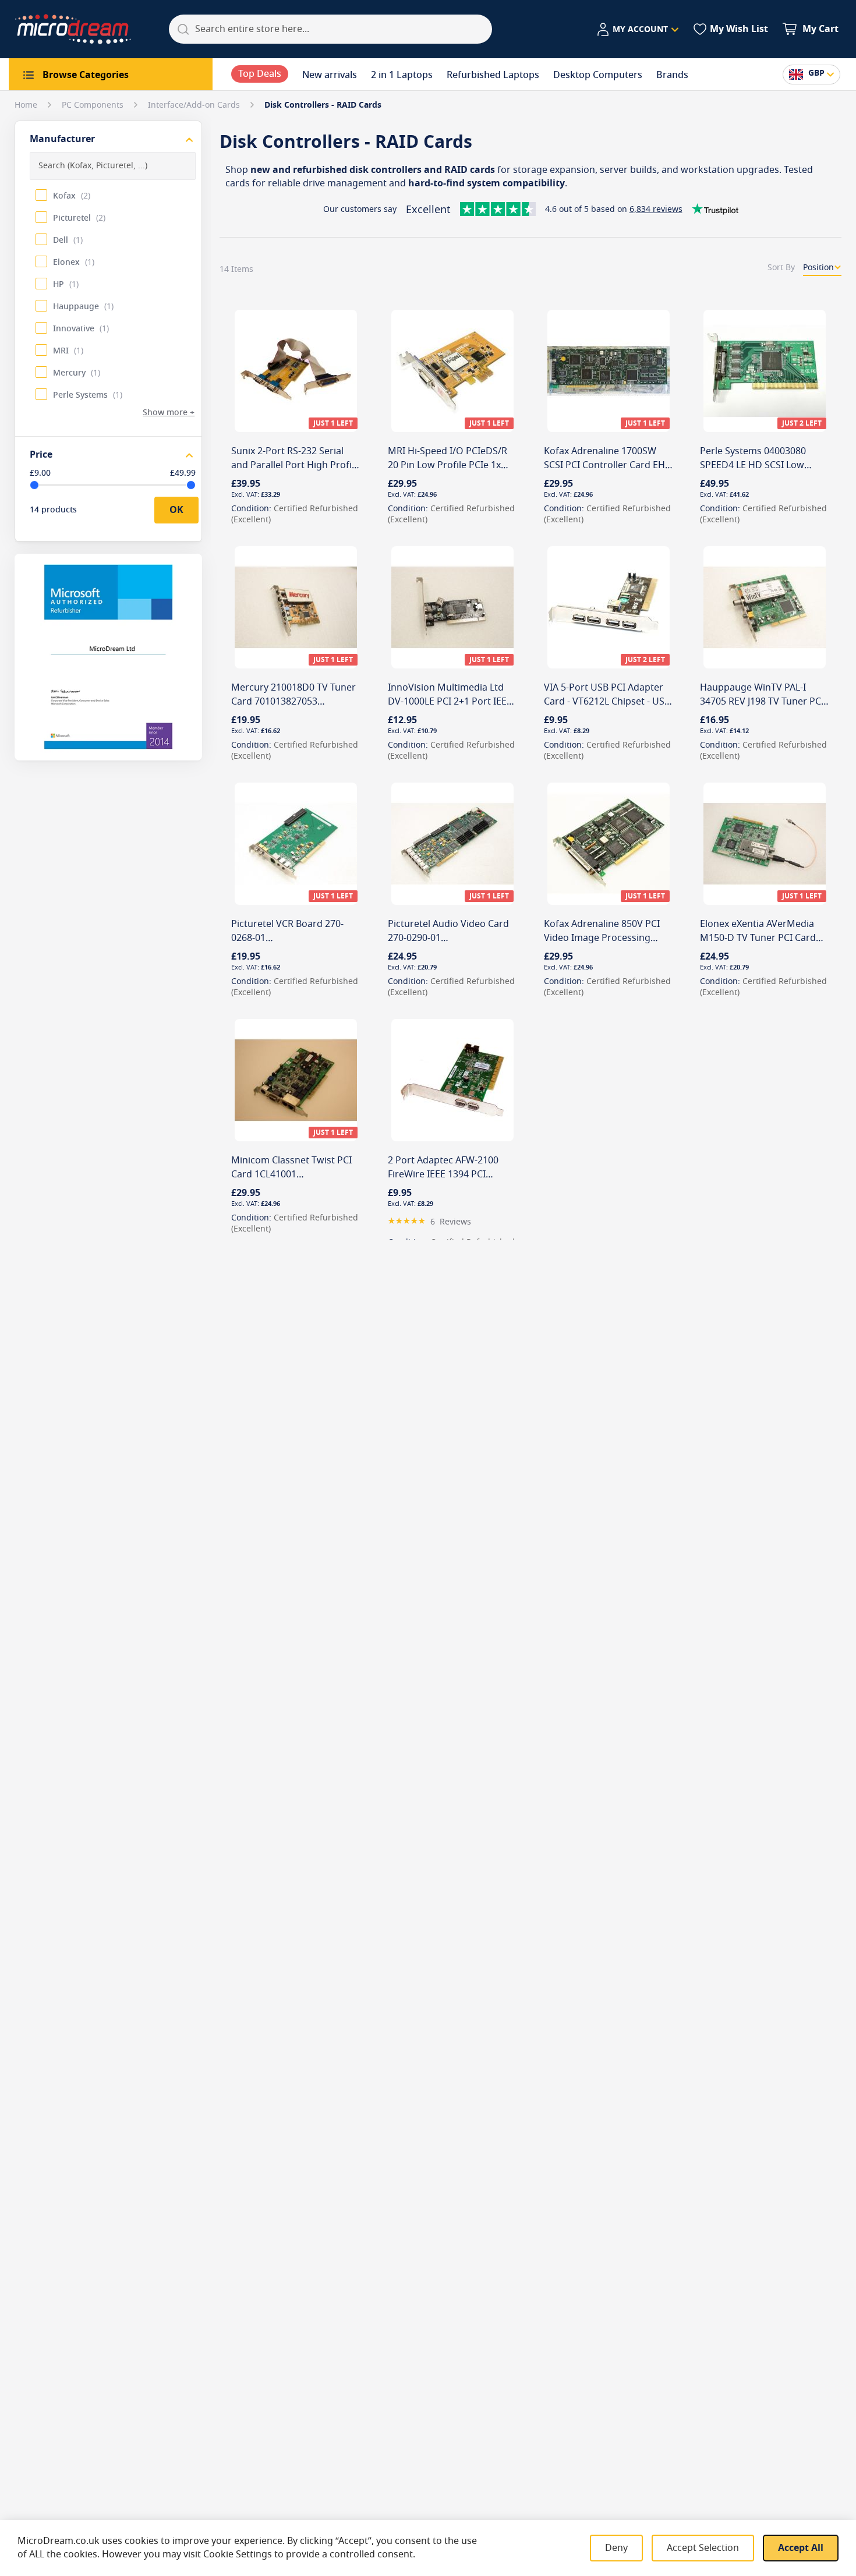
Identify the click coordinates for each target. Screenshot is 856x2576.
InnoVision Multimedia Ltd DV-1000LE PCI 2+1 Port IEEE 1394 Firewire (450, 702)
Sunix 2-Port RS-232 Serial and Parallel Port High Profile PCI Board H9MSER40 (295, 465)
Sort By (781, 268)
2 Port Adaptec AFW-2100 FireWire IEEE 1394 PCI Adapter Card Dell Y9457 (443, 1174)
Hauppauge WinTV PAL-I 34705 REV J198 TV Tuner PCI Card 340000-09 (762, 702)
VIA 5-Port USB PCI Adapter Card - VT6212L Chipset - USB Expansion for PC (607, 702)
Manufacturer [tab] (62, 139)
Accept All (801, 2548)
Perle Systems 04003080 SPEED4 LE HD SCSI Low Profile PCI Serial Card (753, 465)
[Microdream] (73, 29)
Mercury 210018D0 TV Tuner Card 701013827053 (293, 695)
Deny (616, 2548)
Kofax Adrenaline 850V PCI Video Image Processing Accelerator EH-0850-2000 (602, 938)
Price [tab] (41, 455)
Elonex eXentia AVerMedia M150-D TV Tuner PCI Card (758, 931)
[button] (637, 30)
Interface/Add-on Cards (195, 105)
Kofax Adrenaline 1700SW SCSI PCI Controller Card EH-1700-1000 (606, 465)
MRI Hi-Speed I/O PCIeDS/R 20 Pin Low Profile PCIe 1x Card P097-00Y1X (448, 465)
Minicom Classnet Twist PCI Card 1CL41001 (291, 1167)
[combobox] (330, 29)
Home (27, 105)
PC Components (94, 105)
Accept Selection (703, 2548)
